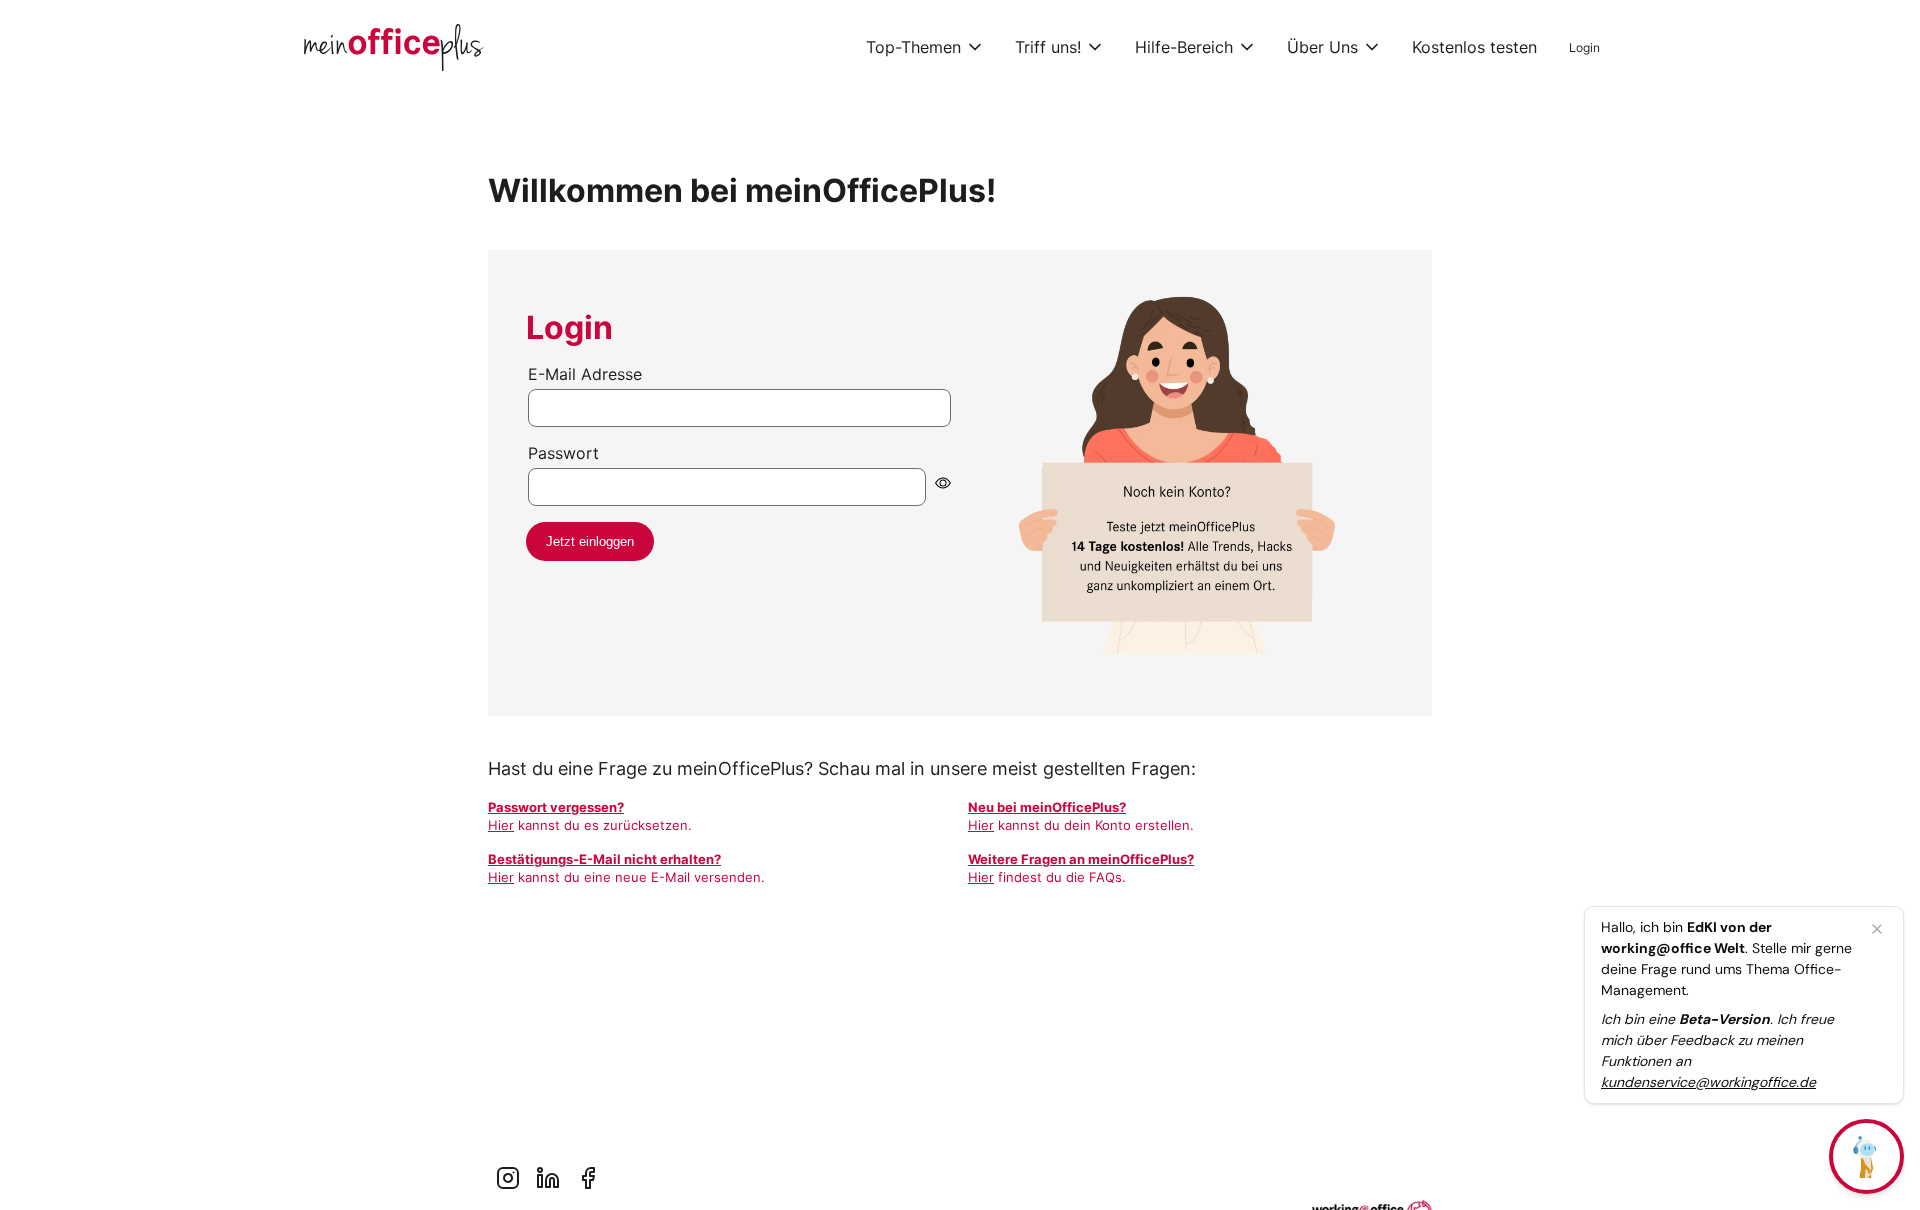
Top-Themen (913, 47)
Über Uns (1322, 47)
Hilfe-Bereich (1184, 47)
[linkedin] (548, 1178)
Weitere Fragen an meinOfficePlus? (1081, 859)
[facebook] (588, 1178)
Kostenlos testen (1474, 47)
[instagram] (508, 1178)
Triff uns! (1048, 47)
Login (1584, 47)
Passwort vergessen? (556, 807)
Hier (501, 825)
